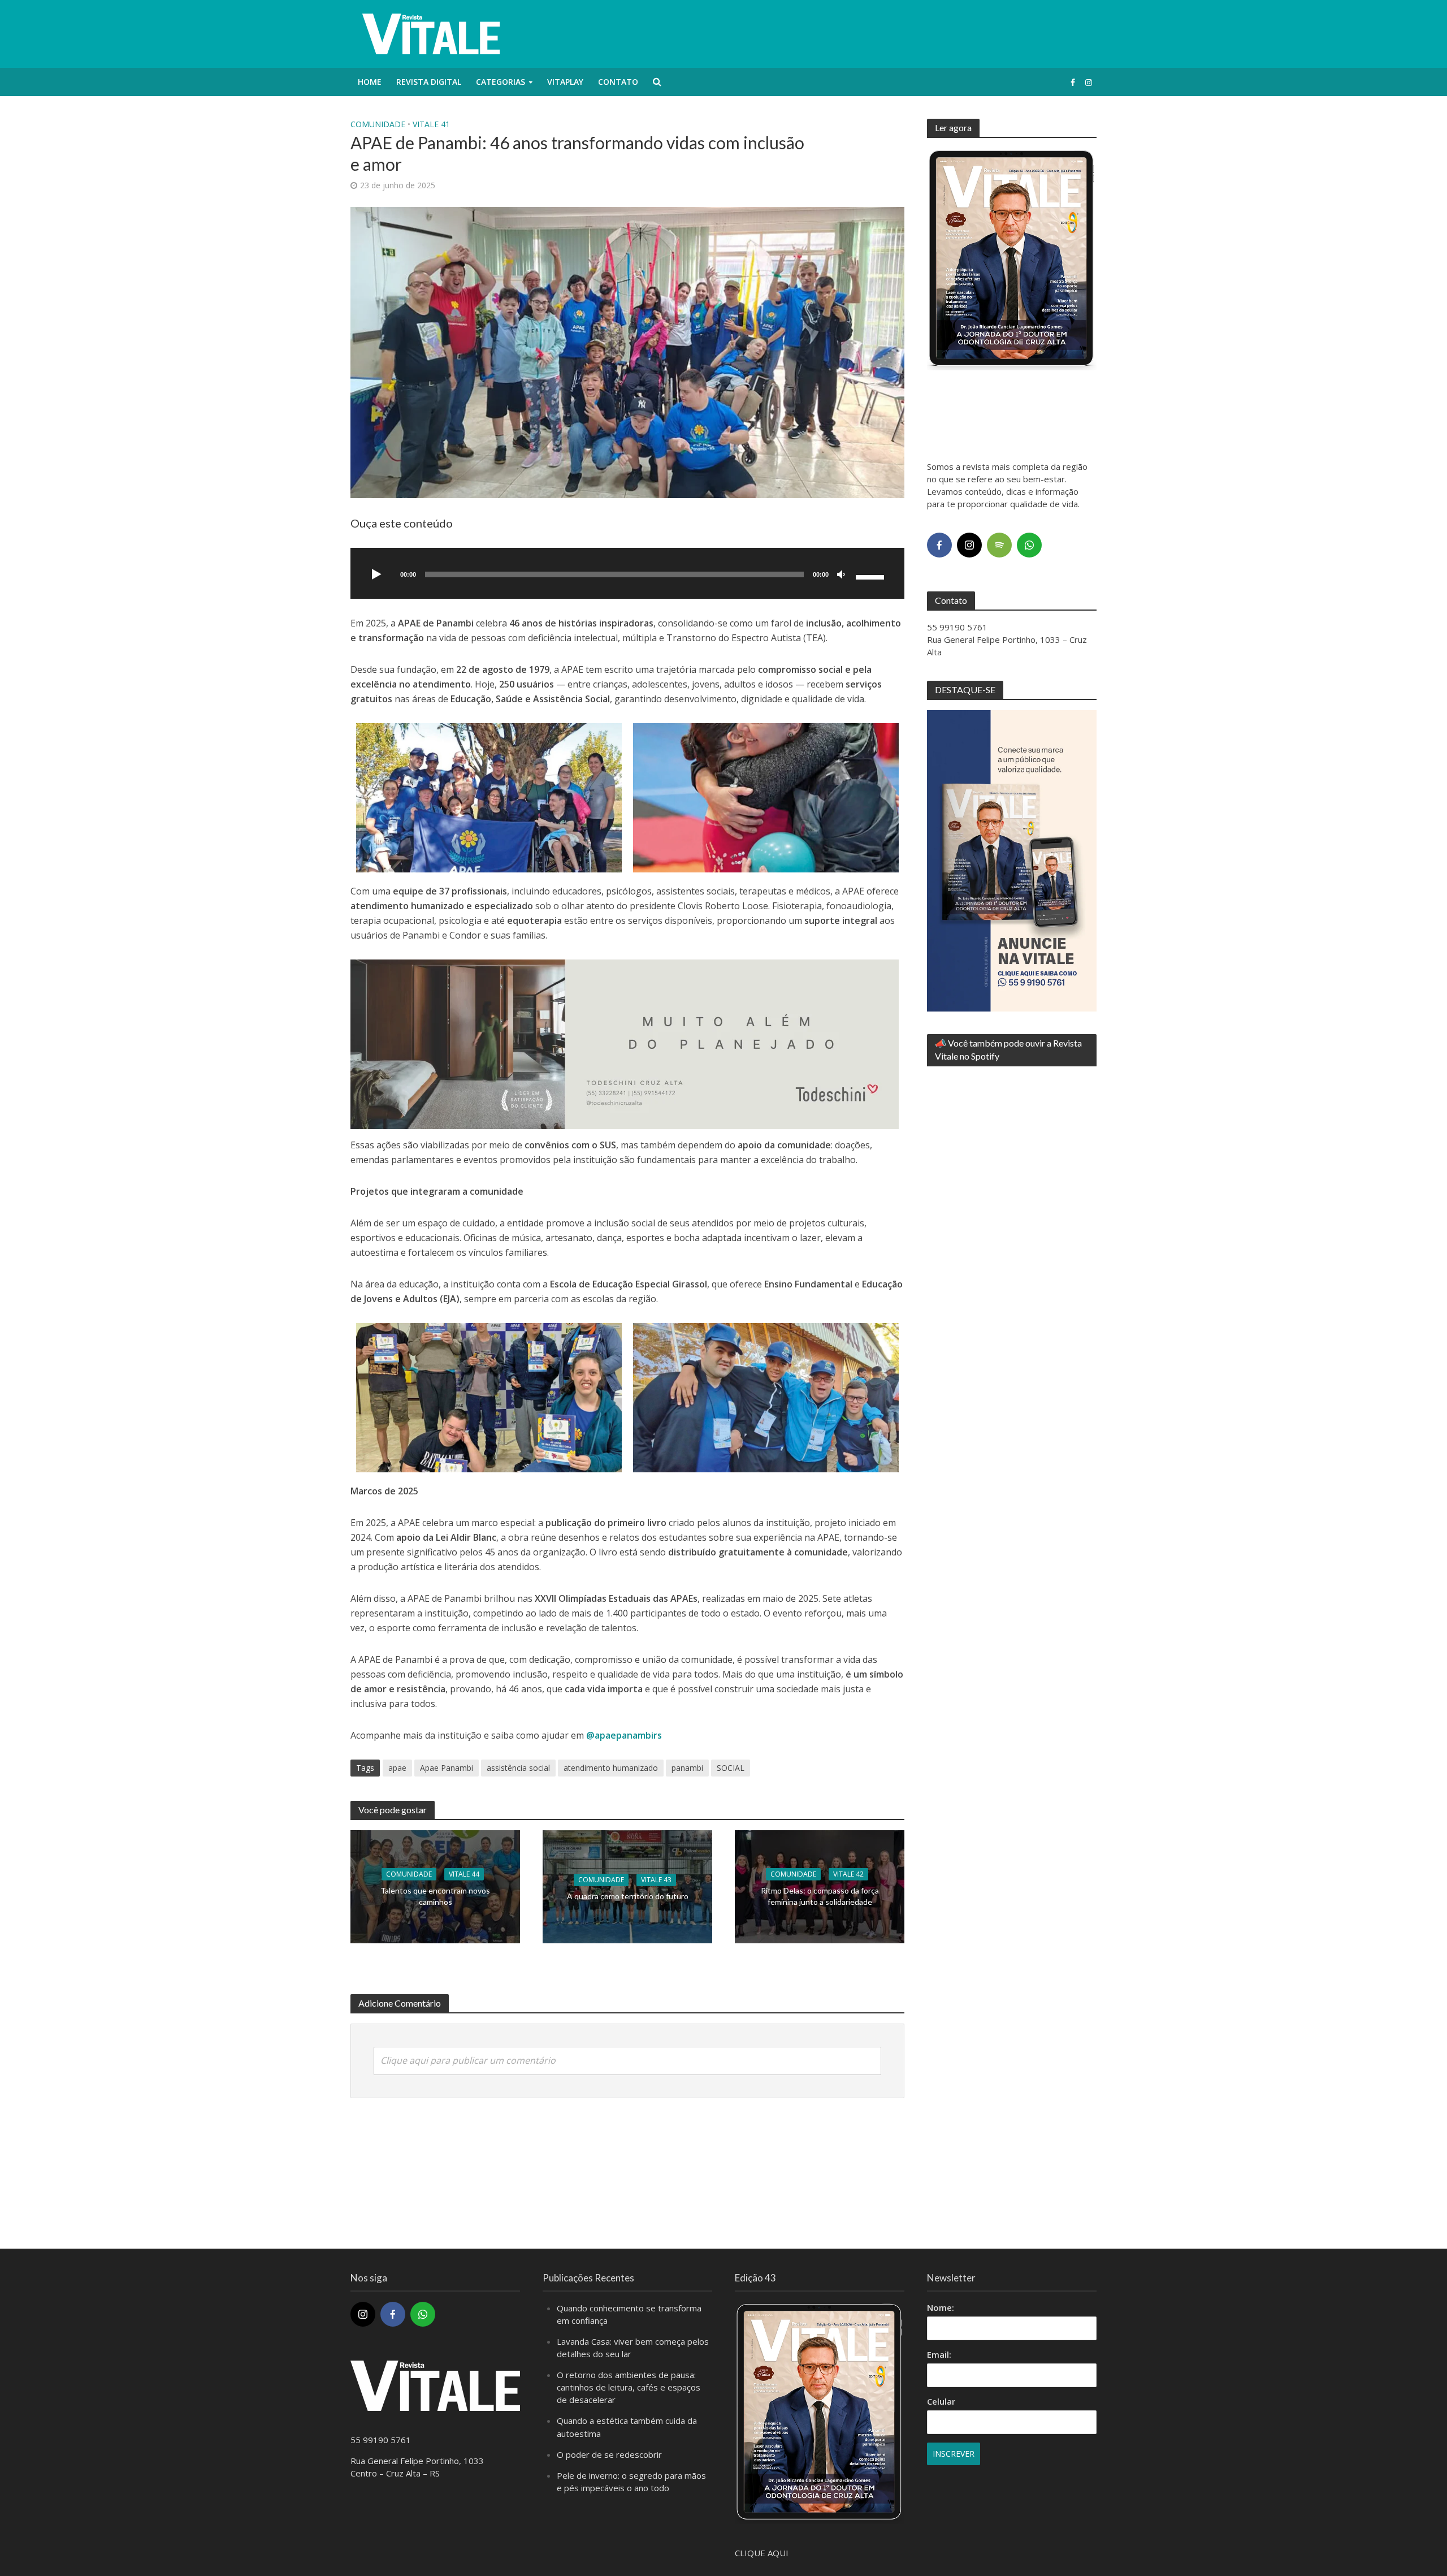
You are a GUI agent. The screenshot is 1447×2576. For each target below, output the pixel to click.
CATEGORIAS (501, 82)
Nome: (941, 2307)
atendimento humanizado (611, 1768)
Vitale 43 (656, 1880)
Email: (939, 2354)
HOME (370, 82)
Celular (941, 2401)
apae (397, 1768)
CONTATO (618, 82)
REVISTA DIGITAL (429, 82)
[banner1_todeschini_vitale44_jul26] (625, 1043)
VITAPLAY (565, 82)
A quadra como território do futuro (628, 1896)
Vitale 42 (848, 1874)
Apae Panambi (447, 1768)
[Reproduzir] (376, 575)
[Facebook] (939, 545)
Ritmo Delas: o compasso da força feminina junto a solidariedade (820, 1896)
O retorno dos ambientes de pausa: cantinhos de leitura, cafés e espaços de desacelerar (629, 2387)
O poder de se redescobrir (609, 2454)
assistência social (518, 1768)
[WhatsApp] (1029, 545)
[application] (627, 573)
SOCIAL (731, 1768)
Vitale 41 (431, 124)
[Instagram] (969, 545)
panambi (687, 1768)
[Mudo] (841, 575)
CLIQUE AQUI (762, 2553)
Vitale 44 (464, 1874)
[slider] (872, 576)
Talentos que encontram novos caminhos (435, 1896)
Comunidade (378, 124)
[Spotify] (999, 545)
